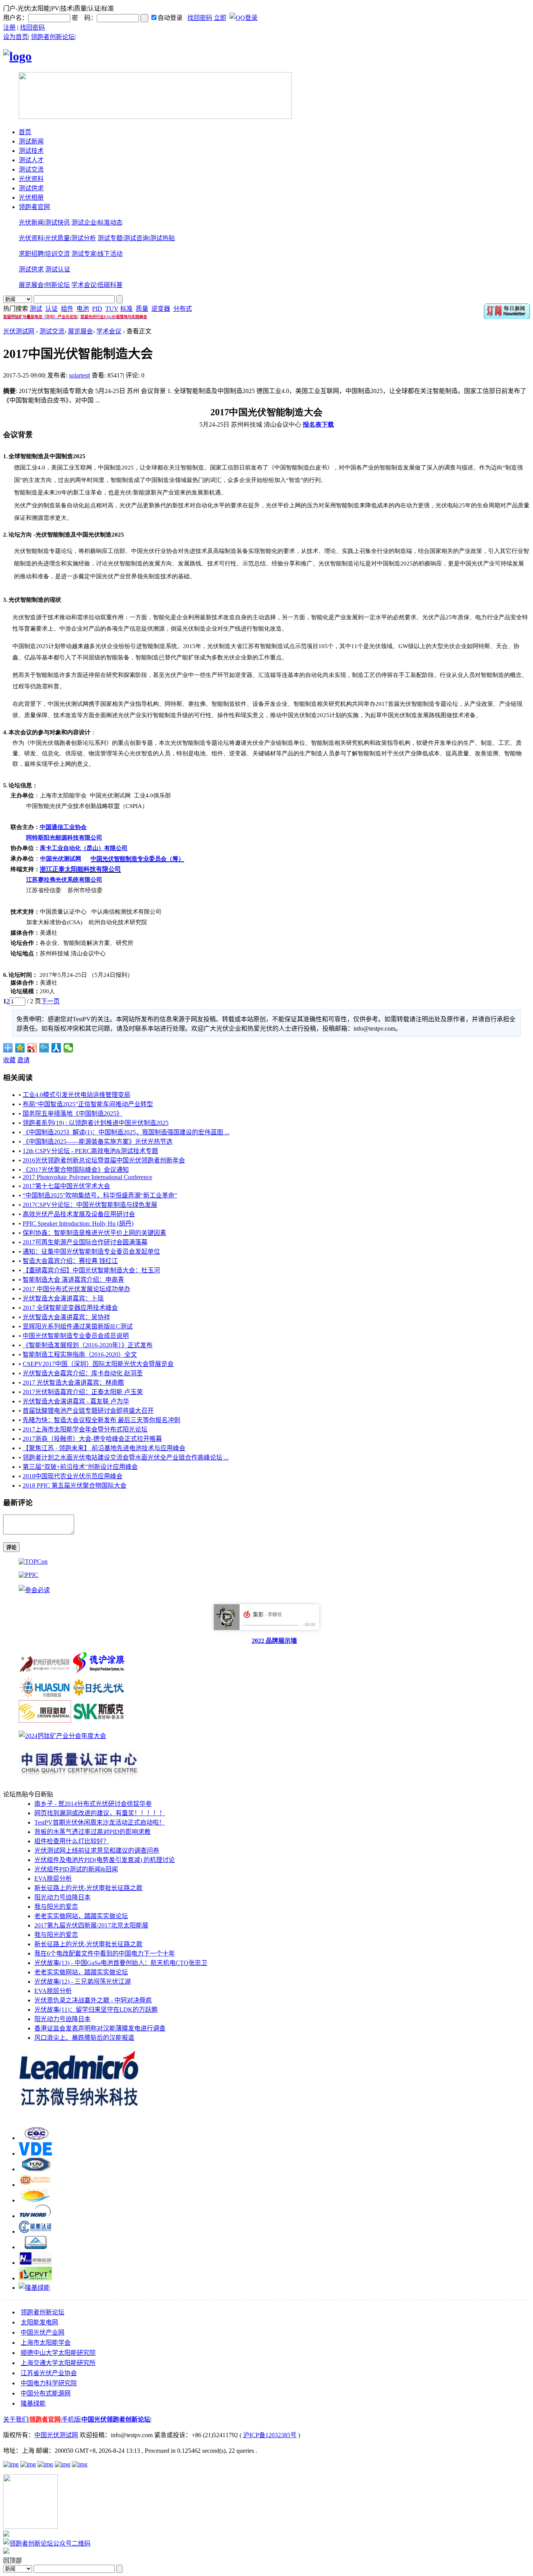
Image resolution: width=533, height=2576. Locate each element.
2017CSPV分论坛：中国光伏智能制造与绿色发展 (90, 1205)
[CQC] (35, 2138)
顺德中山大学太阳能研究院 (58, 2353)
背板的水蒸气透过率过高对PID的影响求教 (92, 1832)
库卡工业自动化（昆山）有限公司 (84, 848)
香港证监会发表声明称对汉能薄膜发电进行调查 (100, 2028)
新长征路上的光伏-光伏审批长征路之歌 (88, 1888)
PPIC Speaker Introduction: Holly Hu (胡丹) (78, 1223)
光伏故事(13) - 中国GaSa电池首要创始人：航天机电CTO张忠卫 (121, 1963)
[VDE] (35, 2153)
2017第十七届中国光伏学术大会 (66, 1186)
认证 (52, 309)
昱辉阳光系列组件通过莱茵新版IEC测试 (78, 1326)
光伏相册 (31, 198)
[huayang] (35, 2263)
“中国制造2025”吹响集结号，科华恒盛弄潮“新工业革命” (100, 1195)
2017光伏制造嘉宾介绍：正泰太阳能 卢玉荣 (83, 1392)
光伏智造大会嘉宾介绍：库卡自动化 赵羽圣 (83, 1373)
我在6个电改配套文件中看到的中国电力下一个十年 (105, 1953)
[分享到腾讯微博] (44, 1048)
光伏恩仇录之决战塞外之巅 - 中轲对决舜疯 (93, 2000)
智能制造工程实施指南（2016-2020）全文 (80, 1354)
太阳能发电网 (39, 2322)
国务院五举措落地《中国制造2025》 (73, 1113)
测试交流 (31, 169)
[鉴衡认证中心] (35, 2231)
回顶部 (12, 2561)
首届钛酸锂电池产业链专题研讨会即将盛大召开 (88, 1411)
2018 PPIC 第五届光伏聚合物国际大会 (75, 1486)
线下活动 (110, 254)
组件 (67, 309)
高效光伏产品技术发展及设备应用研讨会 (79, 1214)
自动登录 (170, 18)
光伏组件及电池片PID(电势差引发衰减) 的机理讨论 (105, 1860)
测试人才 (31, 160)
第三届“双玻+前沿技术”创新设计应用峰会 (80, 1467)
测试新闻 (31, 141)
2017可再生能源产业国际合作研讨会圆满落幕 (85, 1242)
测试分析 (84, 238)
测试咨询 (136, 238)
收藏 (9, 1060)
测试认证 (58, 269)
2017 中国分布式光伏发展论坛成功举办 (76, 1289)
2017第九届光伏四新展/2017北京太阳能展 (91, 1925)
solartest (79, 375)
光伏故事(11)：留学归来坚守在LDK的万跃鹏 (96, 2010)
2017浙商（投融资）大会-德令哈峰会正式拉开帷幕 (92, 1439)
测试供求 (31, 188)
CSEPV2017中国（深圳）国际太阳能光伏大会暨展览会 (98, 1364)
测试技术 (31, 151)
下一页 (50, 1001)
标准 (126, 309)
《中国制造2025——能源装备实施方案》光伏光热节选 (98, 1142)
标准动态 (110, 222)
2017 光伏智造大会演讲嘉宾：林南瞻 (73, 1383)
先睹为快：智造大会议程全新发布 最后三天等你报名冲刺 (101, 1420)
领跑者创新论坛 (53, 37)
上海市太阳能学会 (46, 2343)
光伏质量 (57, 238)
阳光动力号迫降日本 (62, 1897)
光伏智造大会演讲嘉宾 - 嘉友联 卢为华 (76, 1401)
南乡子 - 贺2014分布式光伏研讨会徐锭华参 (93, 1804)
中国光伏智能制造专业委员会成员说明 (76, 1336)
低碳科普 (110, 285)
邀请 (23, 1060)
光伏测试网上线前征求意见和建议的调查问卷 (97, 1851)
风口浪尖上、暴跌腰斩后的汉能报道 (84, 2038)
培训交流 (57, 254)
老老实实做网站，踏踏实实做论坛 (81, 1916)
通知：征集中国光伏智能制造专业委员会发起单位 (91, 1252)
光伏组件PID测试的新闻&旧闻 (76, 1869)
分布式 (183, 309)
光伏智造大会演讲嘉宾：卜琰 (63, 1298)
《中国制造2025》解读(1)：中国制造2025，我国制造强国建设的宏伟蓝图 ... (126, 1132)
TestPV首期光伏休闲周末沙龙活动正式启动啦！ (100, 1822)
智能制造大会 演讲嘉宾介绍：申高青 (73, 1280)
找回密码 (200, 18)
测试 (36, 309)
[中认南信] (35, 2200)
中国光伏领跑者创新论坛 (116, 2419)
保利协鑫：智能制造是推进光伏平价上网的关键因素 (94, 1233)
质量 (142, 309)
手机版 (71, 2419)
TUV (112, 309)
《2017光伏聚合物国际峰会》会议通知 (76, 1170)
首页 (25, 132)
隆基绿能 (33, 2403)
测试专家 (84, 254)
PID (97, 309)
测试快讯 (57, 222)
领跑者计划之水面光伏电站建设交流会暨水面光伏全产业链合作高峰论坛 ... (126, 1457)
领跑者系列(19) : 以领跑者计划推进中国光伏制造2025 (96, 1123)
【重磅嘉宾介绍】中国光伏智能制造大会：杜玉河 (91, 1270)
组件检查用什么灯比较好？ (72, 1841)
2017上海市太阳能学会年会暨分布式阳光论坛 (85, 1429)
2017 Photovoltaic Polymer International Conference (87, 1177)
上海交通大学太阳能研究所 (58, 2363)
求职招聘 (31, 254)
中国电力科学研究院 (49, 2383)
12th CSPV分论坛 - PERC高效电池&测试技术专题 (90, 1151)
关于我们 (16, 2419)
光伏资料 (31, 179)
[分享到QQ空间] (20, 1048)
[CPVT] (35, 2278)
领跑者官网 (34, 207)
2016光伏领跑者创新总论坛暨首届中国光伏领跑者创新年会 (104, 1160)
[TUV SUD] (35, 2169)
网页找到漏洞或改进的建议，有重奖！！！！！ (100, 1813)
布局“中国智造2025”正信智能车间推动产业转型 (88, 1104)
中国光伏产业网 (43, 2332)
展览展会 (31, 285)
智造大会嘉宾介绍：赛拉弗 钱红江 (70, 1261)
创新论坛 (57, 285)
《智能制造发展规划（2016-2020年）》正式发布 (88, 1345)
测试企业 (84, 222)
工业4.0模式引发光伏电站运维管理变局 (76, 1095)
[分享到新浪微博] (32, 1048)
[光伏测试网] (17, 56)
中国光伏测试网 (56, 2435)
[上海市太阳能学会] (35, 2185)
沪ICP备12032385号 (270, 2435)
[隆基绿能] (34, 2288)
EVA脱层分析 (53, 1879)
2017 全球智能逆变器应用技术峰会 (70, 1308)
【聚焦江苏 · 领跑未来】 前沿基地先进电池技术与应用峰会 (104, 1448)
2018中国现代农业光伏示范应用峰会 (73, 1476)
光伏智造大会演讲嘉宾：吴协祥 (66, 1317)
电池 (83, 309)
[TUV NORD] (35, 2216)
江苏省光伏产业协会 (49, 2373)
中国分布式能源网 (46, 2393)
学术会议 (84, 285)
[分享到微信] (68, 1048)
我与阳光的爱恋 (56, 1907)
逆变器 (161, 309)
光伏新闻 (31, 222)
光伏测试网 (19, 331)
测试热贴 (162, 238)
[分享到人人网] (56, 1048)
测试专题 (110, 238)
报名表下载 (318, 424)
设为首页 (16, 37)
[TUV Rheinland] (35, 2247)
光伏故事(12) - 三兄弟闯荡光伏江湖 (83, 1982)
